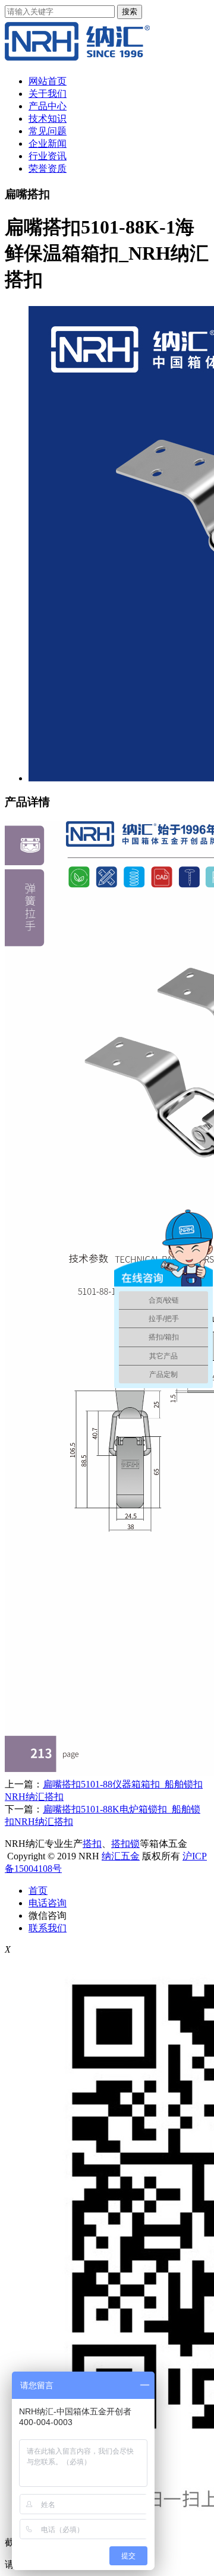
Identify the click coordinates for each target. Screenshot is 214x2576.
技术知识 (48, 119)
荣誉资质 (48, 168)
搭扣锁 (125, 1844)
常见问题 (48, 131)
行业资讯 (48, 156)
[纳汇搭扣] (77, 60)
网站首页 (48, 81)
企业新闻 (48, 144)
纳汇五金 (121, 1856)
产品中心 (48, 106)
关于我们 (48, 94)
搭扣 (92, 1844)
